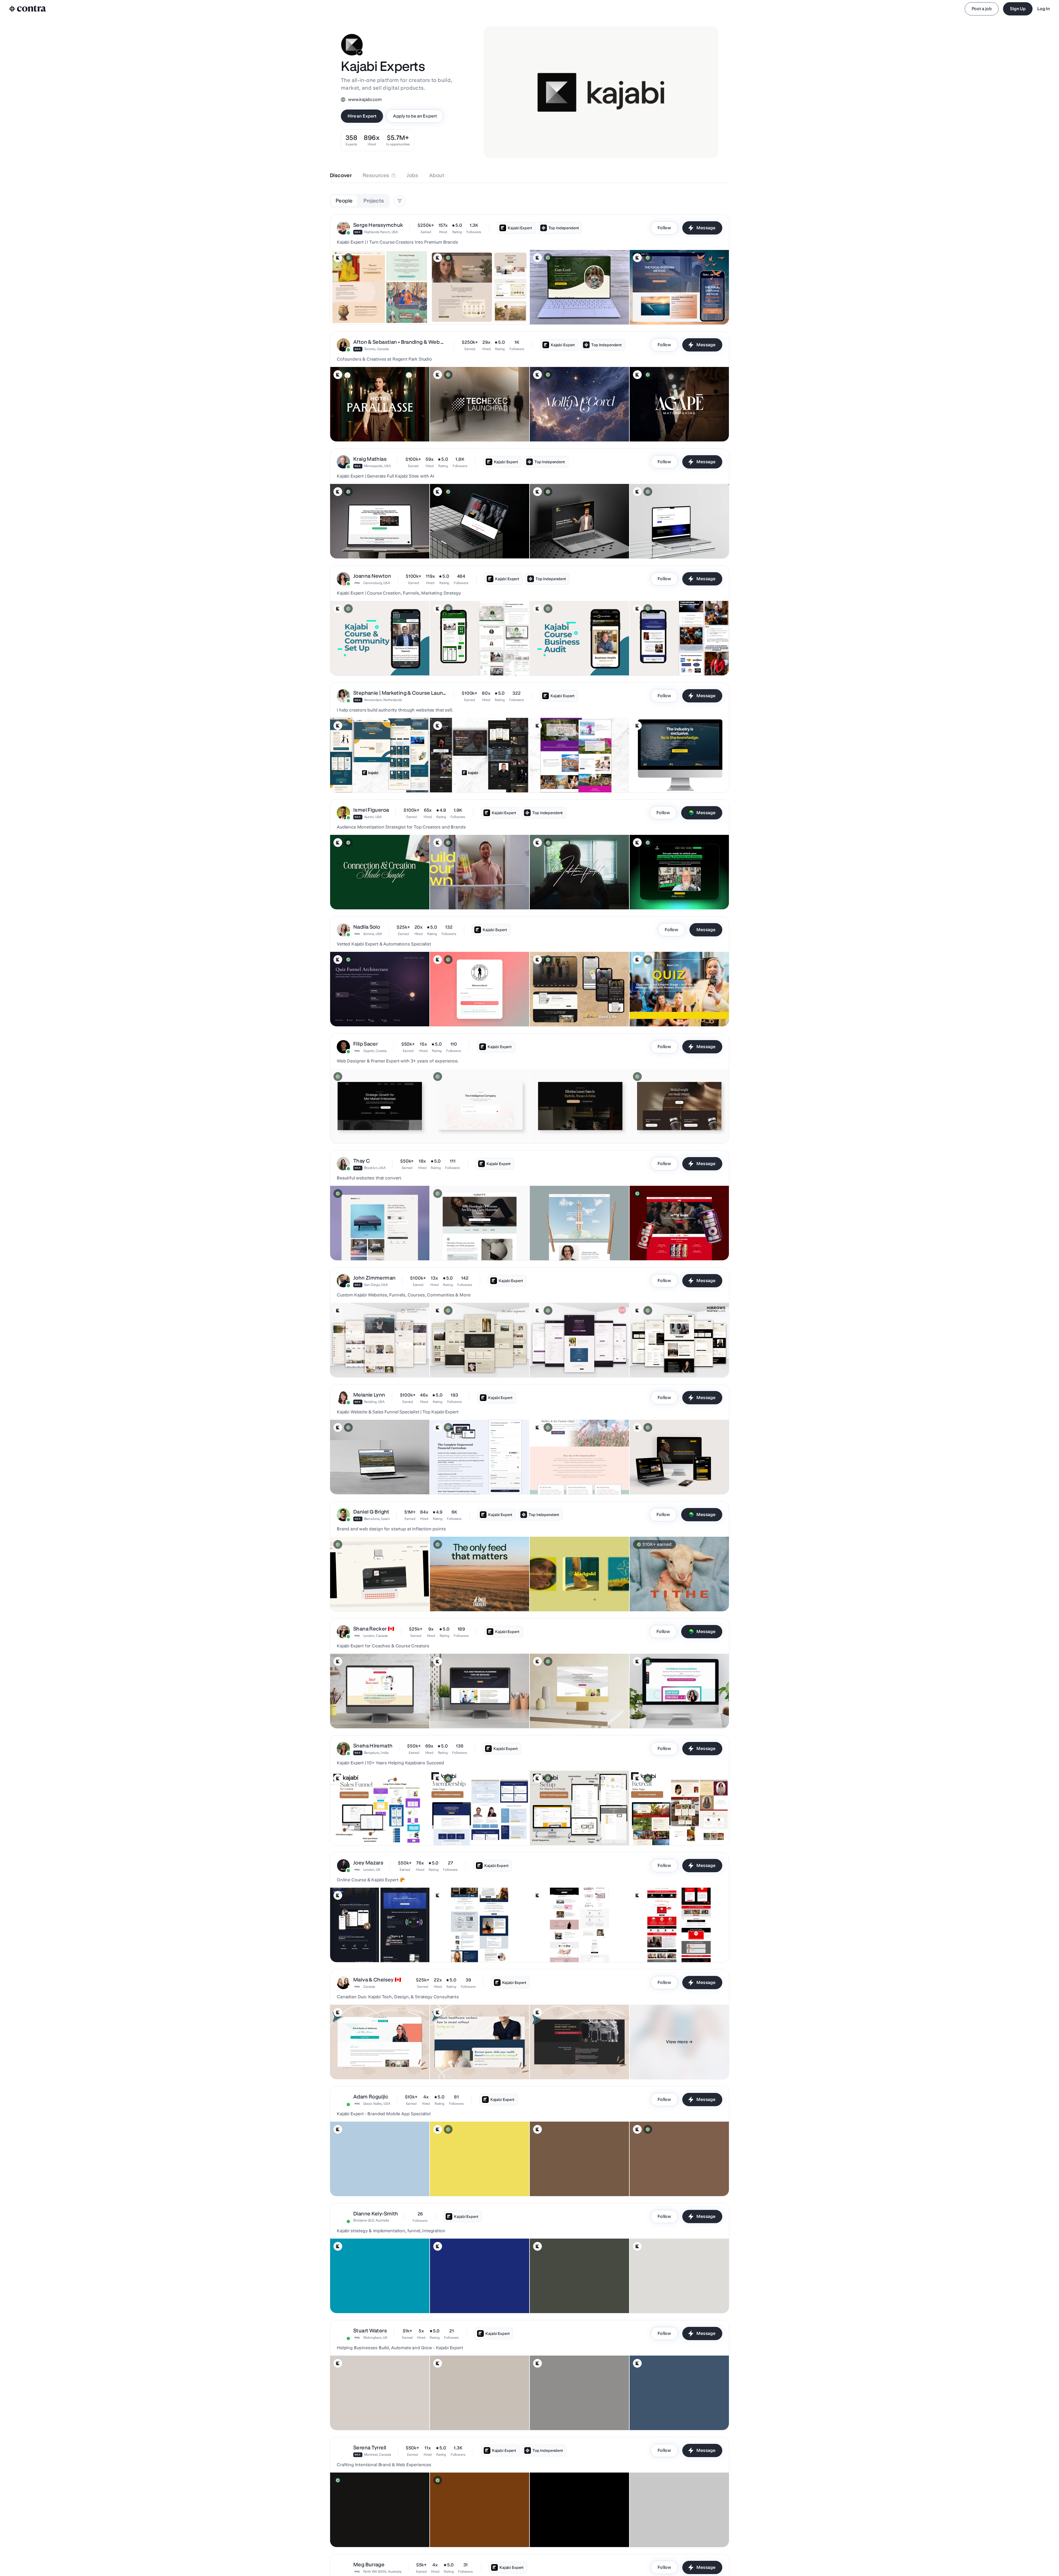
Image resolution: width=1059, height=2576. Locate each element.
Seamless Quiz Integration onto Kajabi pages (673, 1013)
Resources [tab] (376, 175)
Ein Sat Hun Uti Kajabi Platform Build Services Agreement (366, 1478)
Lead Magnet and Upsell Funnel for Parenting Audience (364, 1712)
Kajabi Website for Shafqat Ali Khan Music (371, 311)
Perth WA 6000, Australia (382, 2571)
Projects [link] (374, 201)
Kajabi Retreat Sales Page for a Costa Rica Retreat (678, 1831)
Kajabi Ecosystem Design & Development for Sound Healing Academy (379, 1361)
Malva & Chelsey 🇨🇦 (377, 1980)
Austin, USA (373, 817)
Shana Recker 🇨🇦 (374, 1629)
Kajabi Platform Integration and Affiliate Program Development (369, 2413)
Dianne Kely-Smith (376, 2214)
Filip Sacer (366, 1044)
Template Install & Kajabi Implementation (570, 1480)
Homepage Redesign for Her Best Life (567, 1013)
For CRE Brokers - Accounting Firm (464, 1714)
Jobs (412, 175)
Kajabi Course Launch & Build (559, 1948)
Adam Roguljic (371, 2097)
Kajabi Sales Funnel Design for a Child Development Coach (367, 1829)
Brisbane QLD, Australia (371, 2220)
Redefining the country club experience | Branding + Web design (579, 2530)
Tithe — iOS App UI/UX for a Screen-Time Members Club (669, 1595)
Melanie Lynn (369, 1395)
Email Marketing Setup (653, 1480)
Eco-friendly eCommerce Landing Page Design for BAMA (574, 1244)
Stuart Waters (370, 2331)
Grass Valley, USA (377, 2104)
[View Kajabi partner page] (338, 258)
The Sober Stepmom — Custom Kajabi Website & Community (475, 1361)
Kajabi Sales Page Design (556, 2065)
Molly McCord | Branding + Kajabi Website (571, 428)
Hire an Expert (362, 116)
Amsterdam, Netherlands (383, 700)
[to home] (28, 9)
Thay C (362, 1161)
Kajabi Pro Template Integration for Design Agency (678, 545)
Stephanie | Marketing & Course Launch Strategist (400, 693)
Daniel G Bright (371, 1512)
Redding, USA (374, 1402)
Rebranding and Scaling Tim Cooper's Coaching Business (567, 2413)
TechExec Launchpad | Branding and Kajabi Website (466, 425)
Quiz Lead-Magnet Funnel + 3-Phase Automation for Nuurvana (376, 1010)
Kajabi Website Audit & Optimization (466, 311)
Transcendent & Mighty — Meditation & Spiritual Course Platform (576, 1361)
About (437, 175)
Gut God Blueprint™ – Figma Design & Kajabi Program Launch (573, 308)
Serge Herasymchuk (378, 225)
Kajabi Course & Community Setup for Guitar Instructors (666, 659)
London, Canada (375, 1636)
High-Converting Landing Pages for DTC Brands (676, 1246)
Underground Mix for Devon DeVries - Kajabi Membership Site (672, 893)
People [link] (344, 201)
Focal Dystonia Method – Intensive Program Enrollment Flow (671, 308)
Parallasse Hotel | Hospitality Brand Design (372, 428)
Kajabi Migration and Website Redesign (469, 2416)
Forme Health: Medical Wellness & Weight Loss (675, 1130)
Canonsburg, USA (377, 583)
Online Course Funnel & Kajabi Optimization (672, 2299)
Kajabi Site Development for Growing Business (575, 545)
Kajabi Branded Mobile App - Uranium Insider (473, 2182)
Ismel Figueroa (371, 810)
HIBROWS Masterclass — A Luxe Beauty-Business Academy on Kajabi (678, 1361)
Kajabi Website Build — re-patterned (566, 2182)
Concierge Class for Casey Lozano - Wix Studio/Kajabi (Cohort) (469, 893)
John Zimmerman (374, 1278)
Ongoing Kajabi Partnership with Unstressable (674, 2416)
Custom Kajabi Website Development (466, 545)
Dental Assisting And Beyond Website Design (574, 2299)
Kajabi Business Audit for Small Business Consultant (561, 659)
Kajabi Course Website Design (361, 1948)
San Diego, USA (376, 1285)
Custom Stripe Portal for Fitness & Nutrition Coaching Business (471, 1010)
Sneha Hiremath (373, 1746)
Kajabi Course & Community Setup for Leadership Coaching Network (477, 659)
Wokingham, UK (375, 2337)
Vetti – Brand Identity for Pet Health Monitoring (374, 1597)
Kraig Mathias (370, 459)
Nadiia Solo (367, 927)
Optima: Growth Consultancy (359, 1130)
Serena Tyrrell (370, 2448)
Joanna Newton (372, 576)
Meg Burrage (369, 2565)
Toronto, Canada (376, 349)
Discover (341, 175)
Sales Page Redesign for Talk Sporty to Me (671, 1714)
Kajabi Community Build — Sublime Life (668, 2182)
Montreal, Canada (378, 2454)
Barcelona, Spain (377, 1519)
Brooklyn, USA (375, 1168)
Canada (369, 1987)
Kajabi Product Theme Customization (366, 2065)
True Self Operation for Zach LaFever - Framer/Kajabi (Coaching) (567, 893)
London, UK (372, 1870)
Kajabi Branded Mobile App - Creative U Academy (378, 2182)
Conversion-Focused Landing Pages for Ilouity (474, 1246)
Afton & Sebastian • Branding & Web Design (400, 342)
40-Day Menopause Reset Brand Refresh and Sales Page (573, 1712)
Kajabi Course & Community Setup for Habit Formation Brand (372, 659)
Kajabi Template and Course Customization (472, 2065)
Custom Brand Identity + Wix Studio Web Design (476, 2533)
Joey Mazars (368, 1863)
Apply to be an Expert (415, 116)
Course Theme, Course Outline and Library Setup (477, 1480)
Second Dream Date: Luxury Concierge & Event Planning (569, 1127)
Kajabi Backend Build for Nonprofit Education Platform (564, 1829)
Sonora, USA (373, 934)
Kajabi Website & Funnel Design (462, 1948)
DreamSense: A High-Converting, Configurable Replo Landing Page (375, 1244)
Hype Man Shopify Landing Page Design (669, 2533)
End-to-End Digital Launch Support (464, 2299)
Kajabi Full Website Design (657, 1948)
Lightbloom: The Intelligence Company (468, 1130)
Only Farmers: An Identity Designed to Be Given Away (470, 1595)
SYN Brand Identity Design (357, 2533)
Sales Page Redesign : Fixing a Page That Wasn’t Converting (470, 1829)
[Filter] (400, 201)
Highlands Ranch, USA (381, 232)
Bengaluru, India (376, 1753)
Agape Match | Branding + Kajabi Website (670, 428)
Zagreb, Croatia (375, 1051)
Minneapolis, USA (377, 466)
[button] (529, 270)
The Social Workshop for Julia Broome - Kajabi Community (368, 893)
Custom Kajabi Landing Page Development (372, 545)
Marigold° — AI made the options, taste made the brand (573, 1595)
